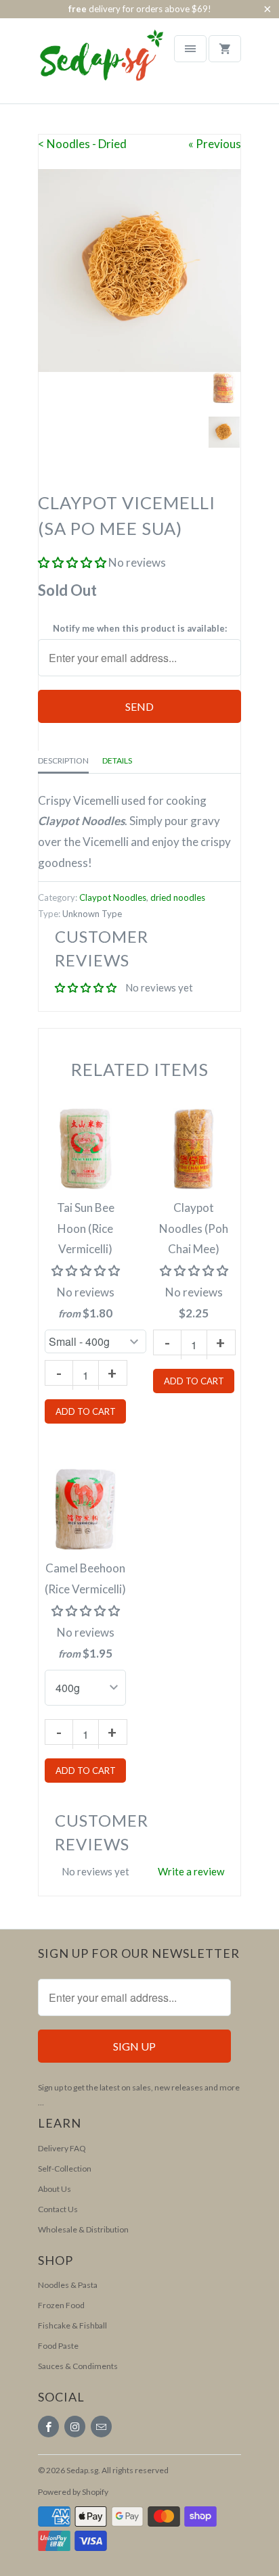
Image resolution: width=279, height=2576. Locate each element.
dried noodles (178, 897)
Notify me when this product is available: (140, 628)
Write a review (191, 1871)
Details (117, 760)
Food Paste (58, 2346)
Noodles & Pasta (68, 2285)
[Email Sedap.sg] (101, 2427)
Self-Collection (65, 2169)
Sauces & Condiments (78, 2366)
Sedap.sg (82, 2470)
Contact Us (58, 2209)
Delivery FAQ (62, 2148)
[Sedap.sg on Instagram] (75, 2427)
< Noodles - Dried (82, 144)
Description (63, 760)
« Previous (215, 144)
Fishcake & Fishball (72, 2325)
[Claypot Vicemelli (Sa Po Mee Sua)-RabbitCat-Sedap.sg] (139, 271)
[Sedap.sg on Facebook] (48, 2427)
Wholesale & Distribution (83, 2229)
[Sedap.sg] (89, 66)
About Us (55, 2189)
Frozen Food (61, 2305)
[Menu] (190, 49)
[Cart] (225, 49)
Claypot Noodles (113, 897)
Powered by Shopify (73, 2492)
